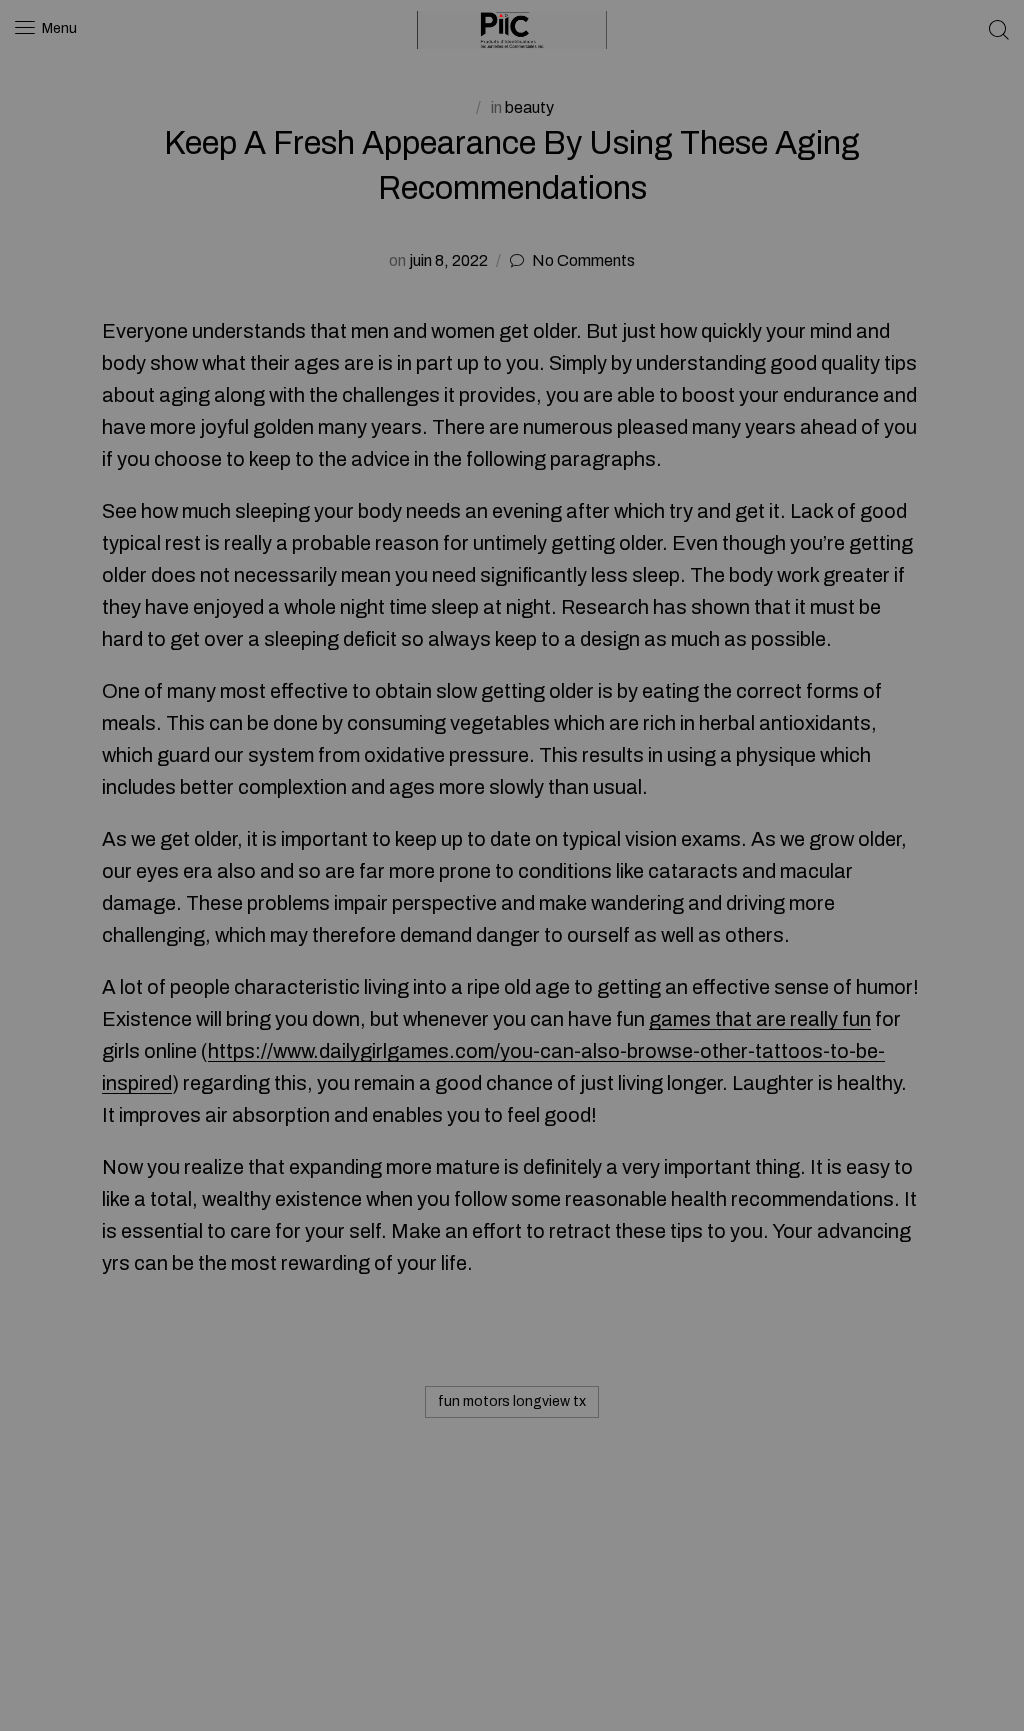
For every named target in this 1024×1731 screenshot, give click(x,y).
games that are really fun (760, 1019)
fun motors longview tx (512, 1401)
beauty (529, 107)
